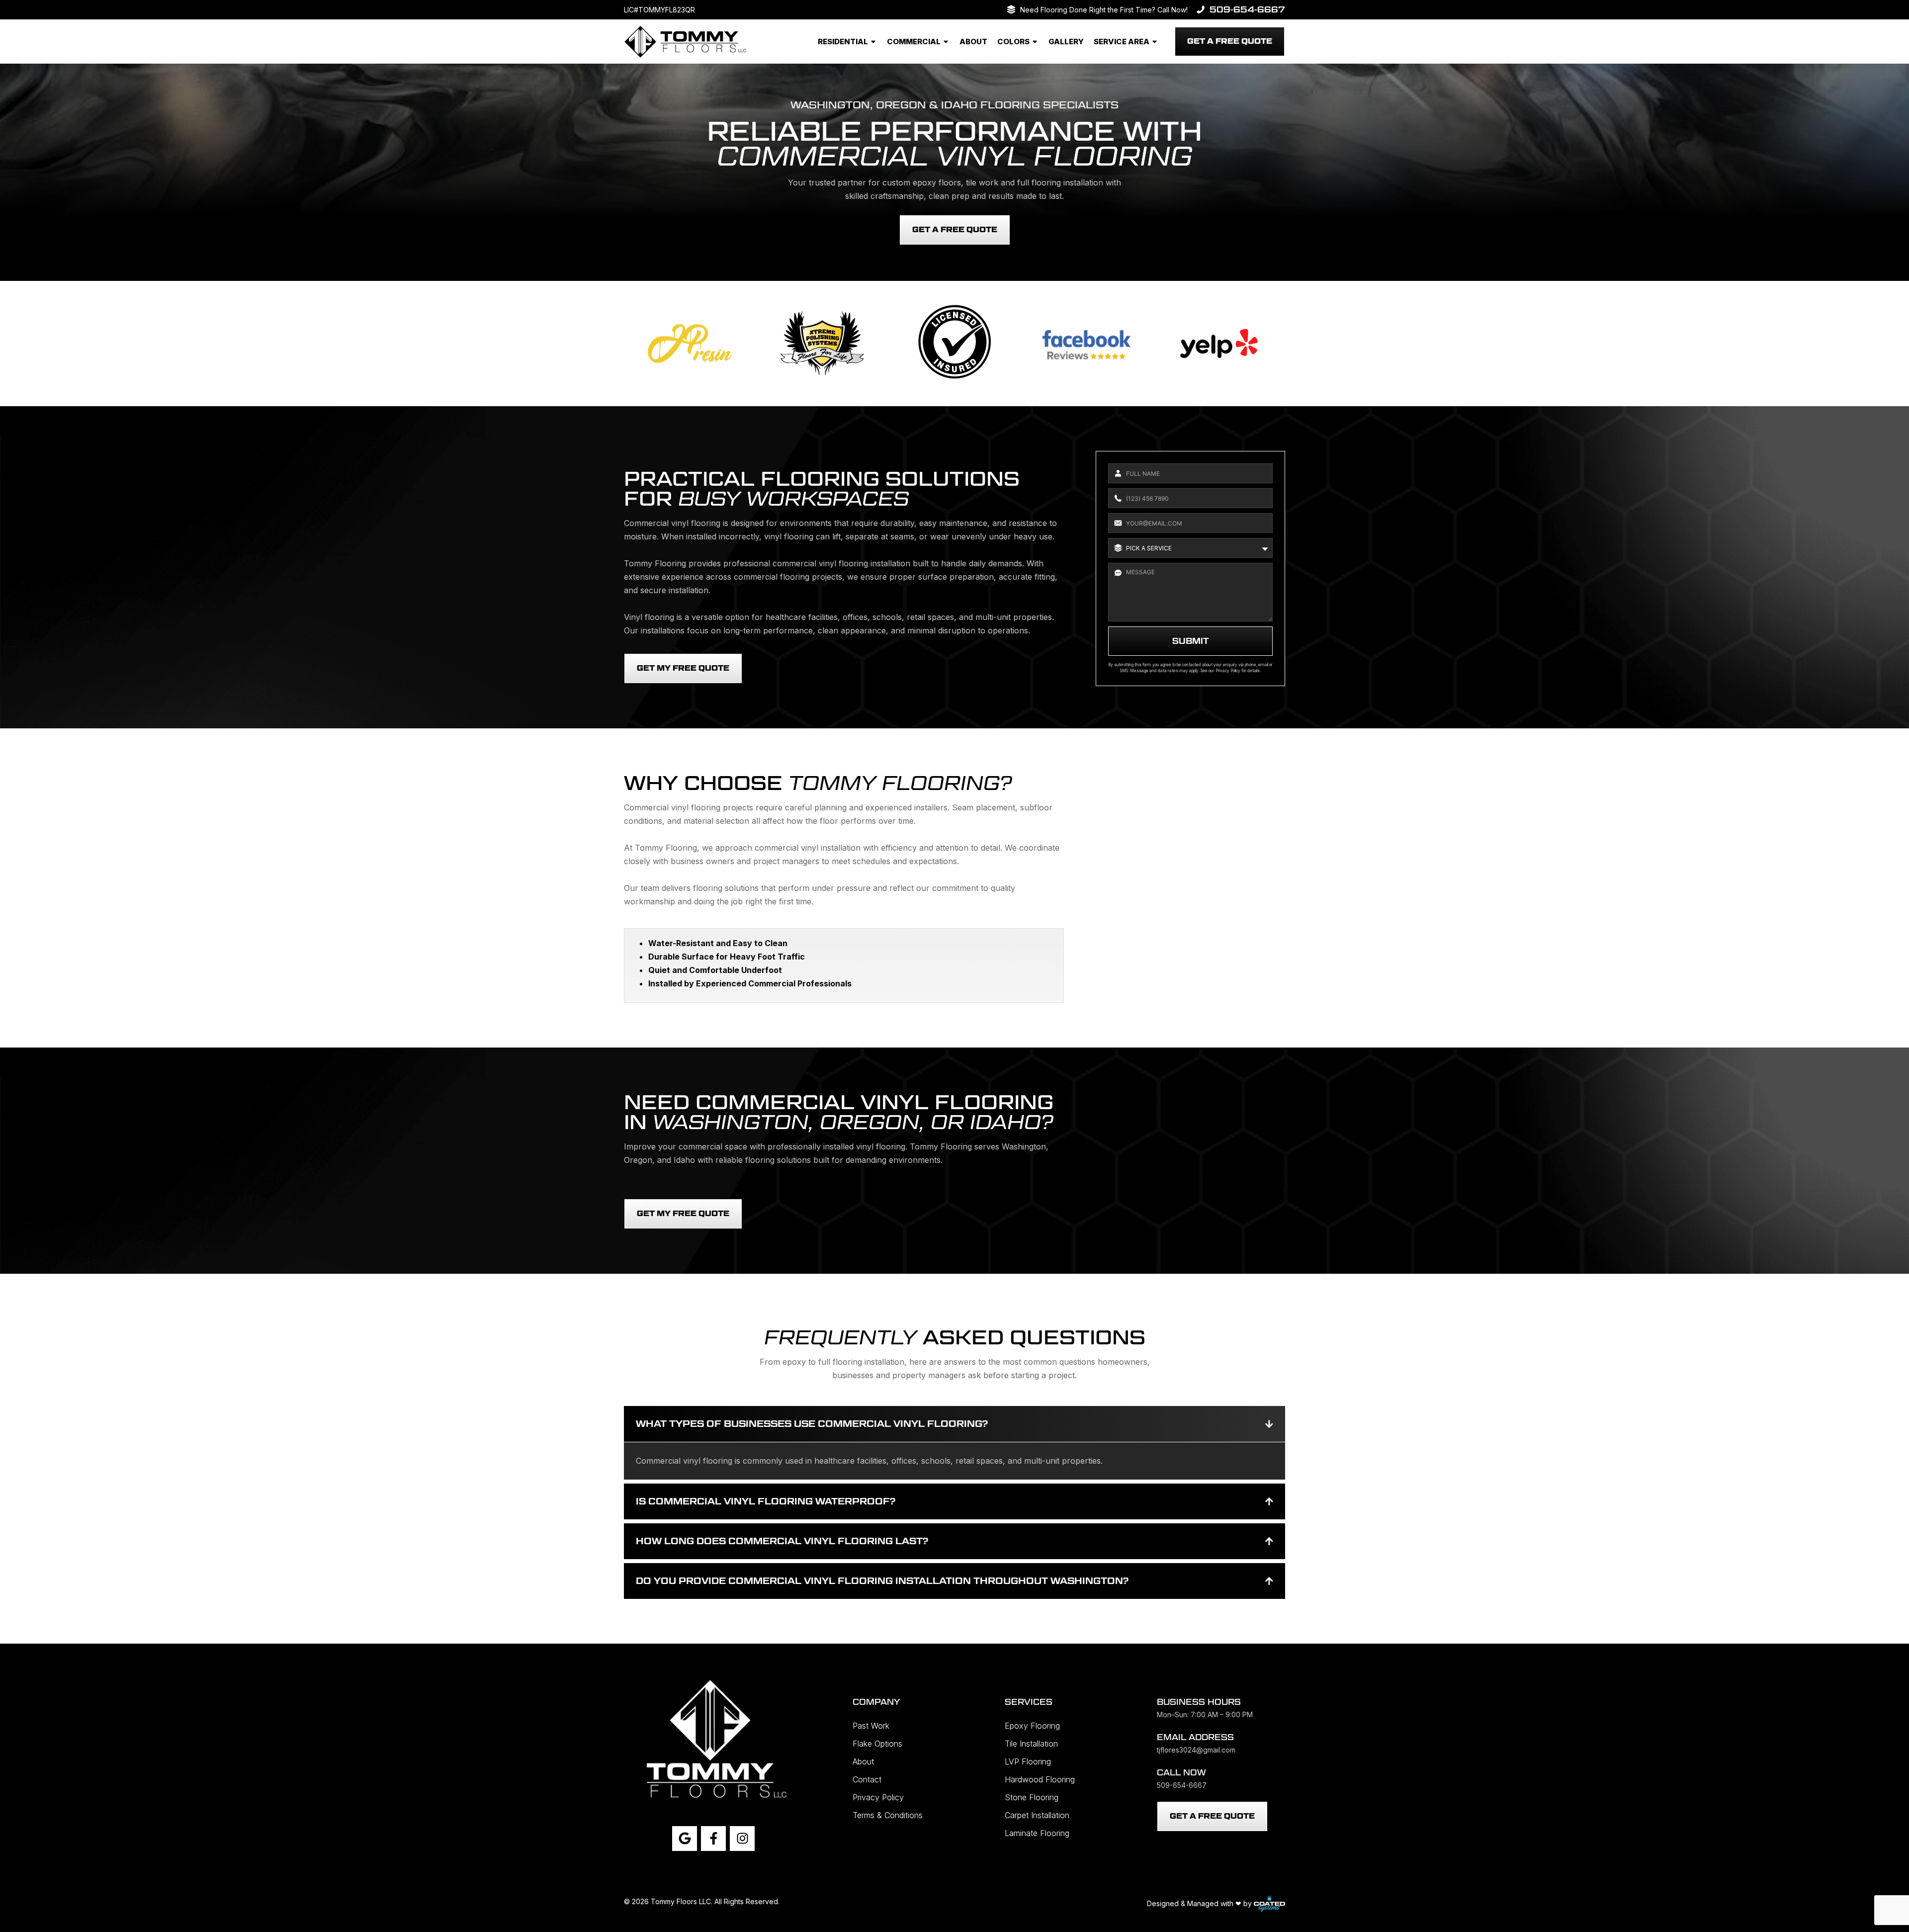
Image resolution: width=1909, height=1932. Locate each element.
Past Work (871, 1726)
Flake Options (877, 1744)
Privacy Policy (1228, 671)
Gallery (1066, 42)
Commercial (914, 42)
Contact (867, 1779)
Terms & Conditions (888, 1815)
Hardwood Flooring (1040, 1779)
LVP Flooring (1028, 1761)
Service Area (1122, 42)
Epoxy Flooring (1032, 1726)
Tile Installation (1031, 1744)
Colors (1013, 42)
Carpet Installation (1037, 1815)
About (973, 42)
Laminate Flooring (1037, 1833)
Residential (843, 42)
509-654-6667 (1247, 10)
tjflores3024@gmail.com (1196, 1750)
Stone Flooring (1032, 1797)
